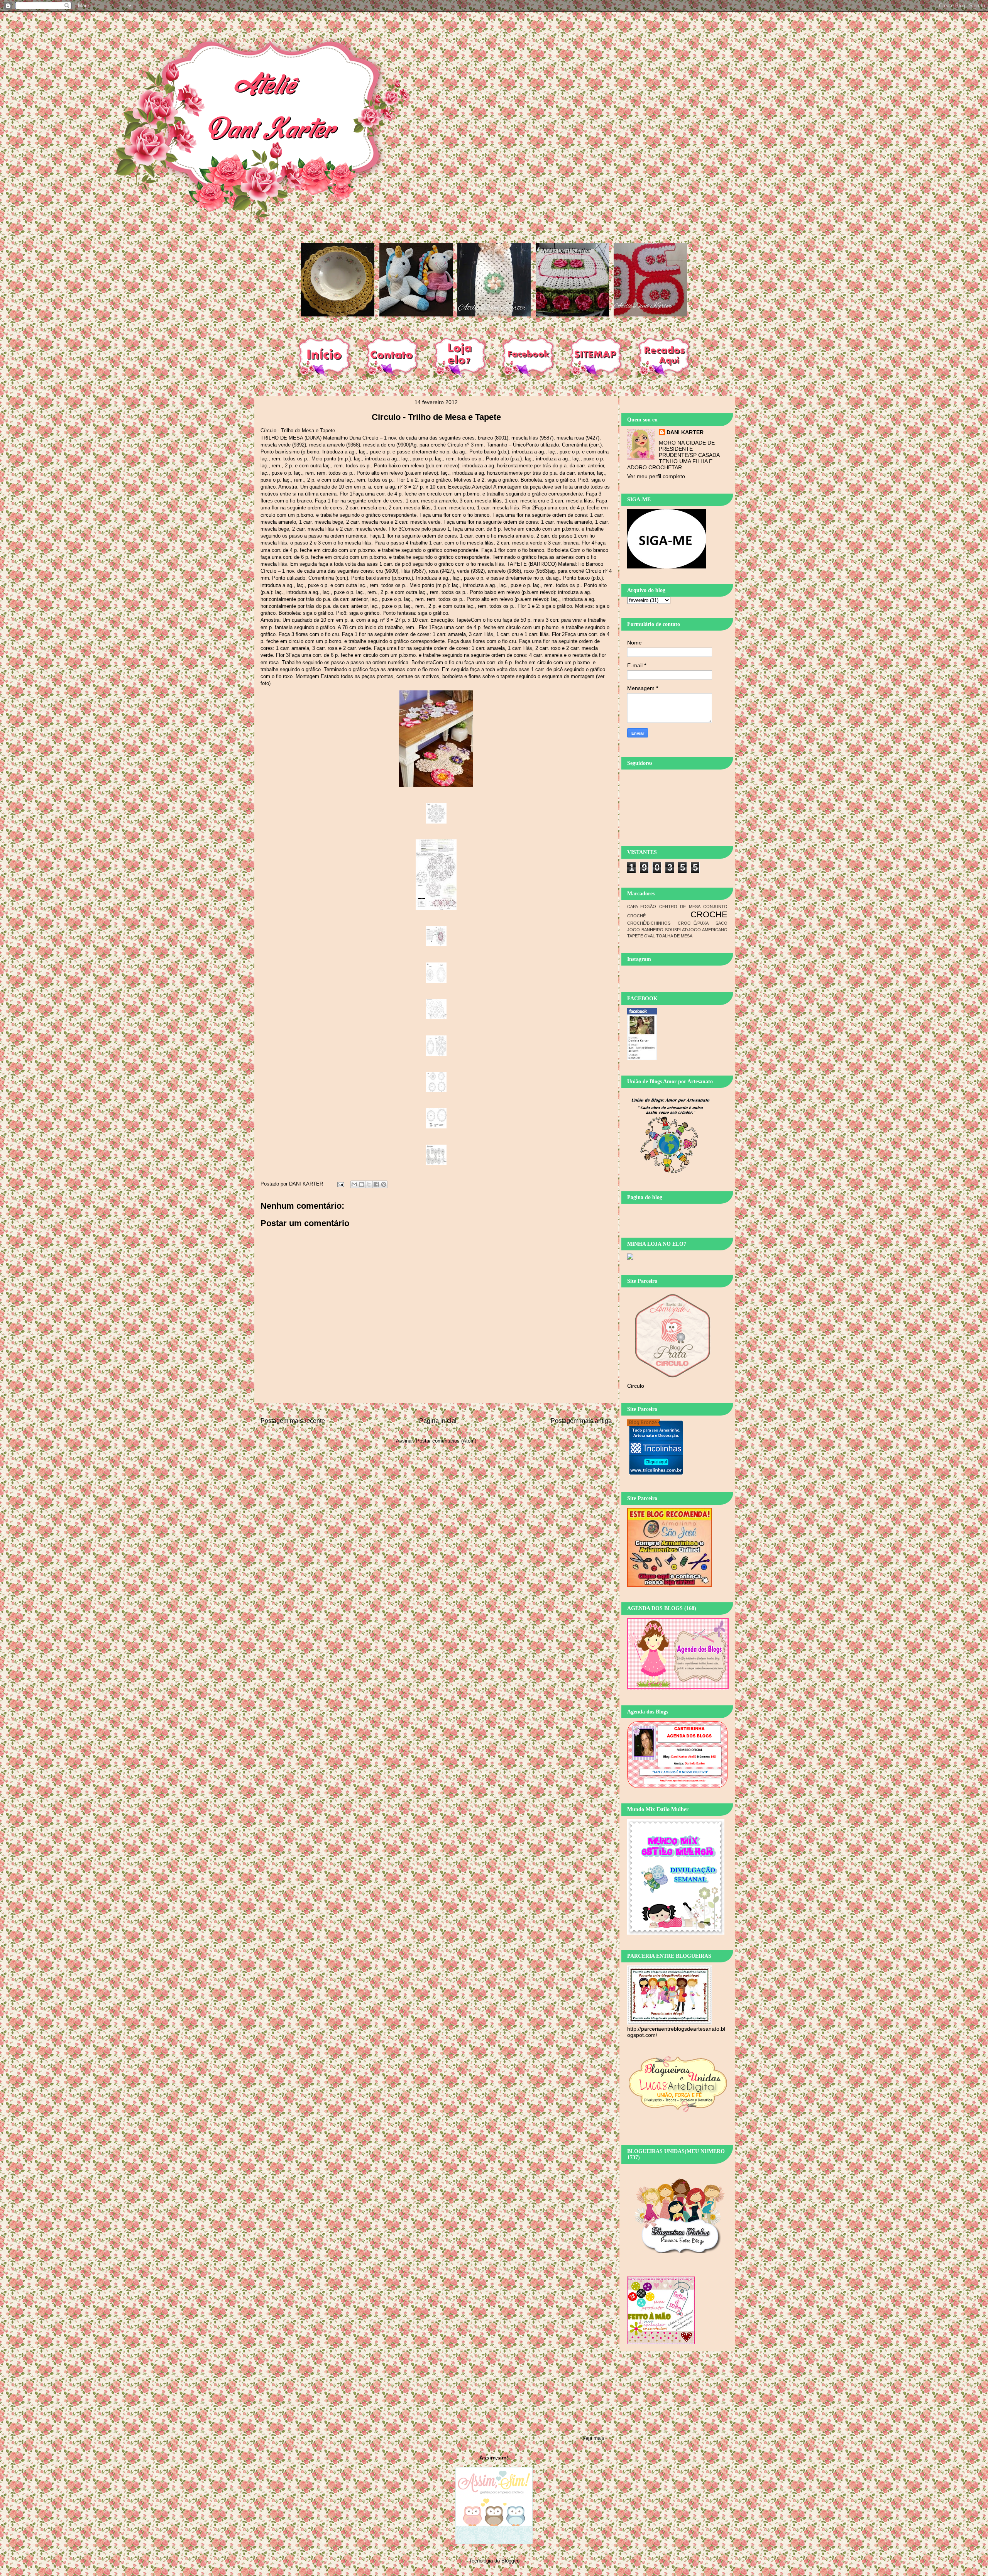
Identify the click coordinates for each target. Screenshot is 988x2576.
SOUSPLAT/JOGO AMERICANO (696, 930)
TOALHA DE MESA (674, 936)
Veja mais (593, 2438)
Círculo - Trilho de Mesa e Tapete (436, 417)
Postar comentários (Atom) (446, 1441)
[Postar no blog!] (362, 1184)
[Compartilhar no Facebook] (376, 1184)
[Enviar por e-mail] (354, 1184)
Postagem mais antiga (581, 1421)
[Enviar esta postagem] (340, 1184)
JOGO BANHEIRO (645, 930)
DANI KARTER (685, 432)
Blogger (510, 2561)
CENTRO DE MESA (680, 907)
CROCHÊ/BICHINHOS (649, 923)
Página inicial (438, 1421)
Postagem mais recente (293, 1421)
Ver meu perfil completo (656, 476)
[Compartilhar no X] (369, 1184)
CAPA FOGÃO (642, 907)
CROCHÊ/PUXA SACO (703, 923)
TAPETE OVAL (641, 936)
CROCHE (709, 914)
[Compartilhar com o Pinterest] (384, 1184)
